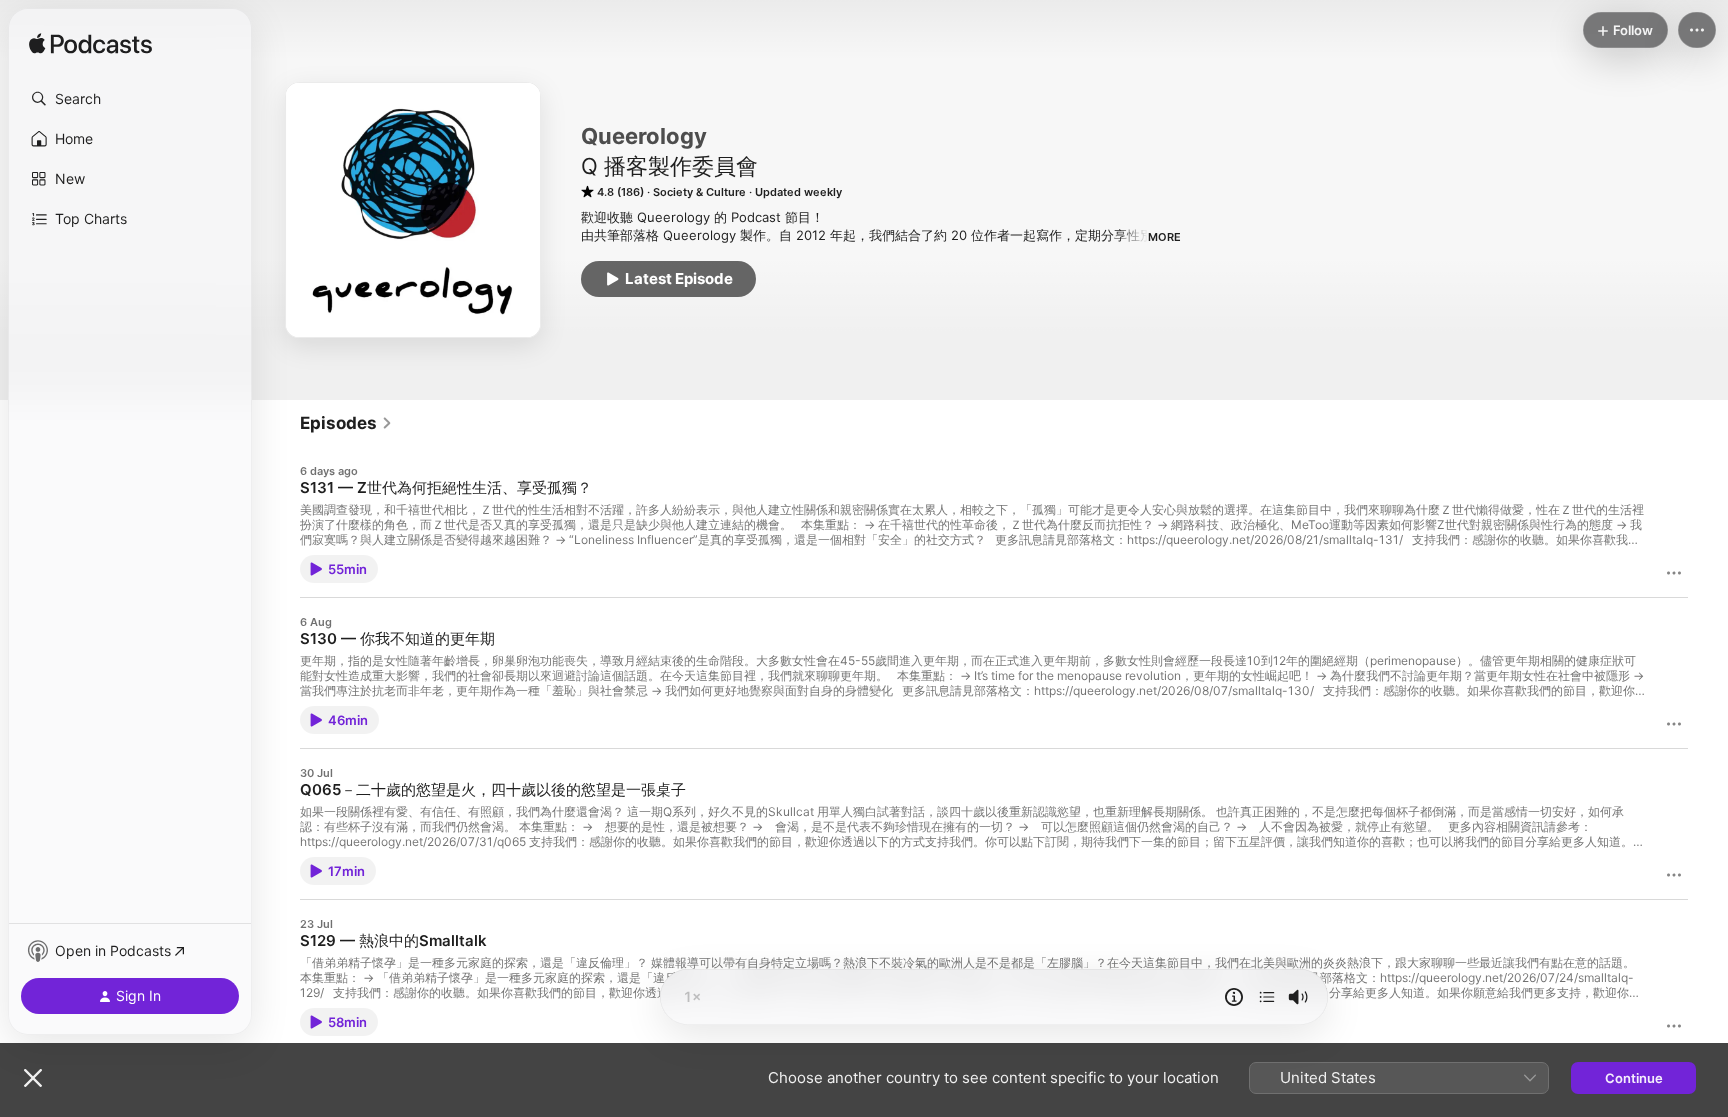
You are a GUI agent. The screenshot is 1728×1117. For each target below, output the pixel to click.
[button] (130, 99)
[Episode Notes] (1234, 997)
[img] (90, 45)
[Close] (33, 1078)
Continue (1634, 1078)
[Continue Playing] (1267, 997)
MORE (1164, 237)
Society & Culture (699, 192)
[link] (346, 423)
